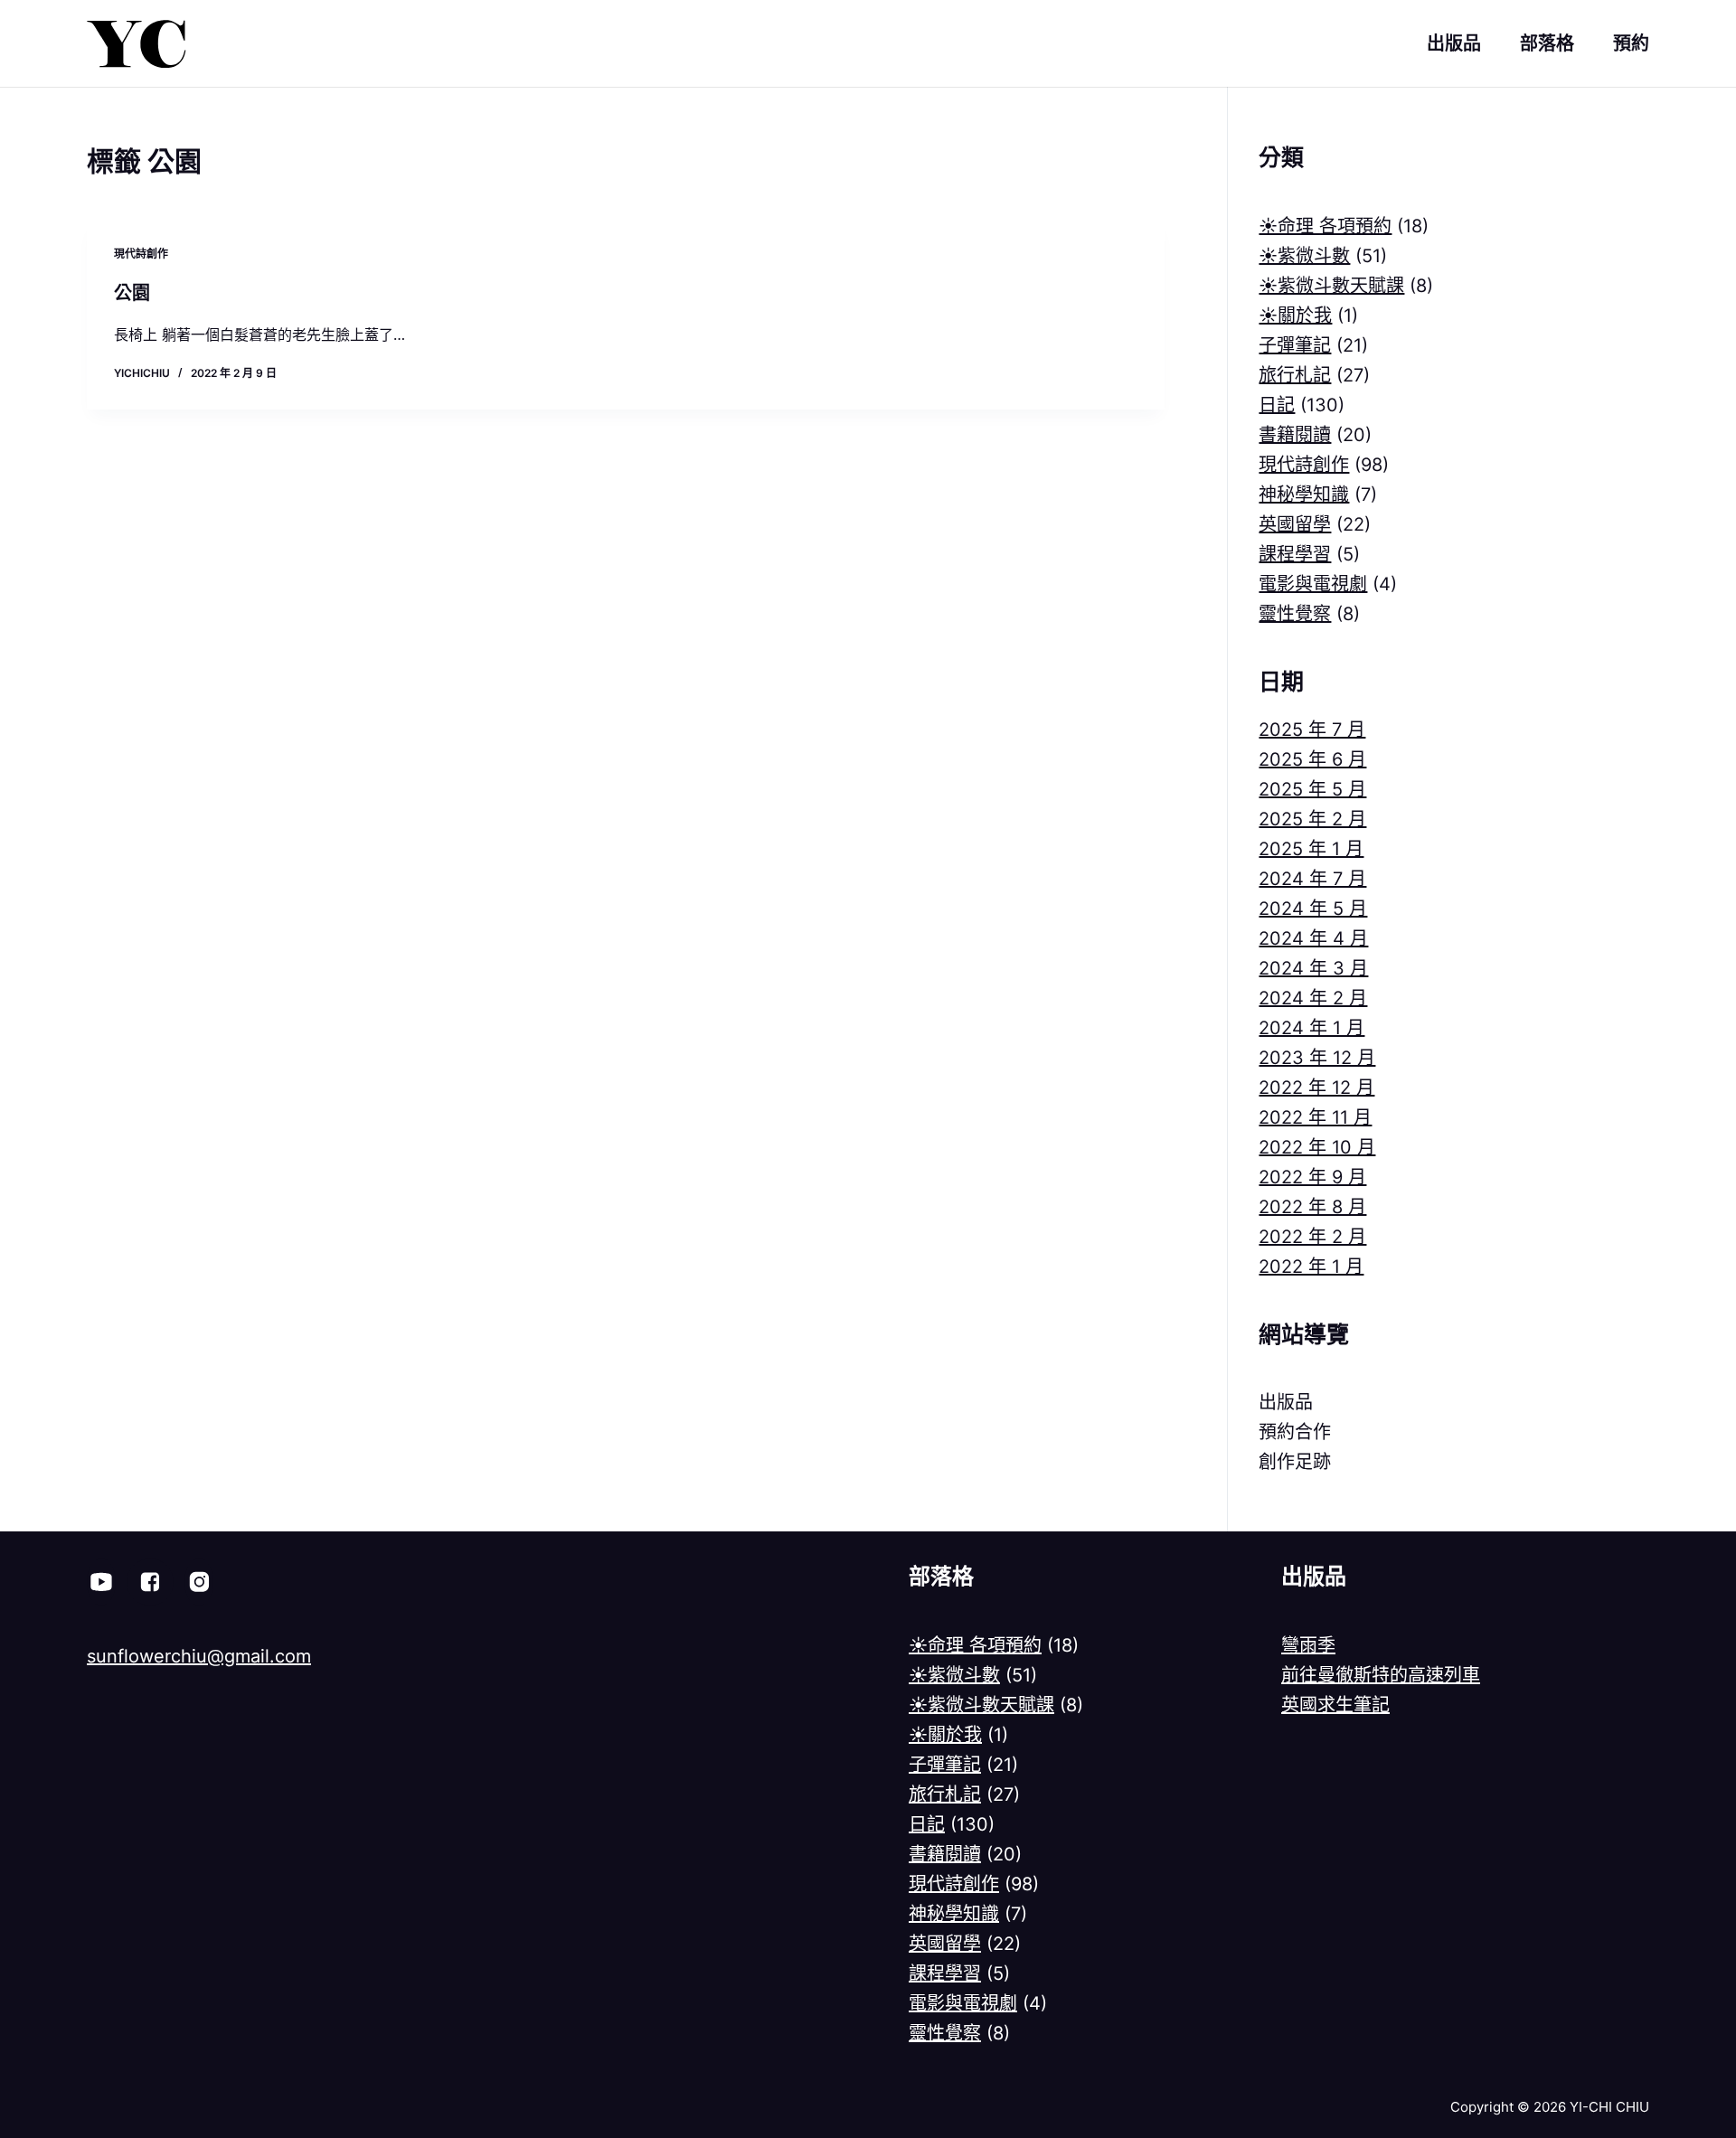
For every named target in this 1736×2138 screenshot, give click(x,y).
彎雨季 (1308, 1645)
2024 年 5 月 (1313, 909)
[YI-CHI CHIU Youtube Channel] (101, 1582)
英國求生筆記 (1335, 1705)
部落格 (1547, 43)
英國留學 (1295, 524)
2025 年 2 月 (1312, 819)
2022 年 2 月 (1312, 1237)
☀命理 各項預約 (1325, 226)
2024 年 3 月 (1313, 968)
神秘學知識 (1304, 494)
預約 (1631, 43)
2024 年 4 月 (1313, 938)
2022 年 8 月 (1312, 1207)
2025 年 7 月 (1312, 730)
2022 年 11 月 (1315, 1117)
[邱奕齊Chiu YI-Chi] (150, 1582)
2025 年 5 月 (1312, 789)
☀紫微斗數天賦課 (1331, 286)
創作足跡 (1295, 1462)
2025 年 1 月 (1311, 849)
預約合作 (1295, 1432)
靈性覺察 (1295, 614)
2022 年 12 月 (1316, 1088)
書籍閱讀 (1295, 435)
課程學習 (1295, 554)
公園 (132, 293)
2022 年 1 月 (1311, 1267)
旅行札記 (1295, 375)
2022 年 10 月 (1317, 1147)
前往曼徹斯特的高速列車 (1381, 1675)
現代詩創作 (141, 254)
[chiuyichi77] (199, 1582)
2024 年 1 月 (1311, 1028)
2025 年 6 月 (1312, 759)
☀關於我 (1295, 316)
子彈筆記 (1295, 345)
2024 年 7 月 (1312, 879)
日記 (1277, 405)
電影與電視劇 (1313, 584)
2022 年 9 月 (1312, 1177)
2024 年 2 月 (1313, 998)
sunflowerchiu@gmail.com (199, 1656)
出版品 (1454, 43)
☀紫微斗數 (1304, 256)
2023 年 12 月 (1317, 1058)
